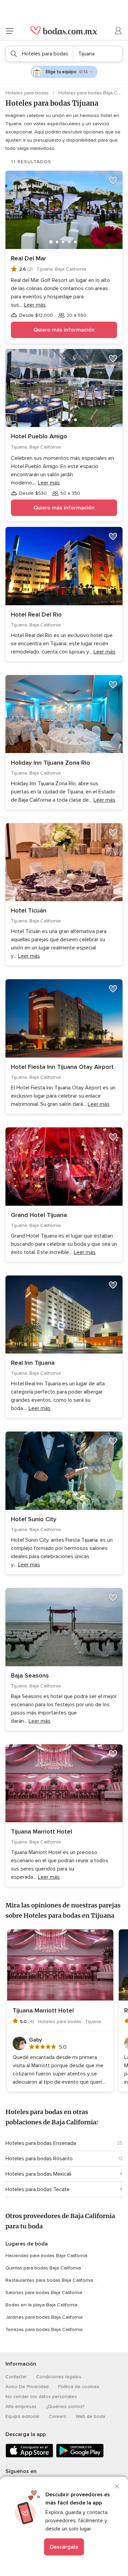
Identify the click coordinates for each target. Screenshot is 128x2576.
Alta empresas (21, 2406)
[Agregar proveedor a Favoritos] (113, 180)
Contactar (16, 2377)
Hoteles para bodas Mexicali (38, 2174)
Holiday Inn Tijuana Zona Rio (51, 763)
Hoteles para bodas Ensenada (41, 2143)
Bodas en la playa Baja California (41, 2305)
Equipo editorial (22, 2416)
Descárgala (64, 2547)
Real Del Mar (29, 258)
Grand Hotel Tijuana (39, 1215)
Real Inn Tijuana (33, 1363)
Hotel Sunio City (34, 1519)
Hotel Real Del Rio (36, 614)
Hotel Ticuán (29, 910)
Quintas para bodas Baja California (43, 2268)
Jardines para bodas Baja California (44, 2317)
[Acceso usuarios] (118, 31)
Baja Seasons (30, 1675)
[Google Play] (80, 2456)
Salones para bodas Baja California (44, 2293)
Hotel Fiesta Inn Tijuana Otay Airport (62, 1067)
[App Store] (29, 2456)
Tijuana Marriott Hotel (41, 1831)
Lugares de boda (27, 2244)
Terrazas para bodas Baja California (44, 2329)
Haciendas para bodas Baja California (46, 2256)
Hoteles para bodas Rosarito (39, 2159)
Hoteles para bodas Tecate (38, 2189)
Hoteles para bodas (28, 93)
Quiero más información (64, 330)
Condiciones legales (59, 2377)
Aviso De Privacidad (27, 2387)
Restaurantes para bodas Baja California (49, 2280)
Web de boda (90, 2416)
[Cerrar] (117, 2486)
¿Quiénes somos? (65, 2406)
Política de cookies (79, 2387)
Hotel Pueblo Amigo (39, 436)
